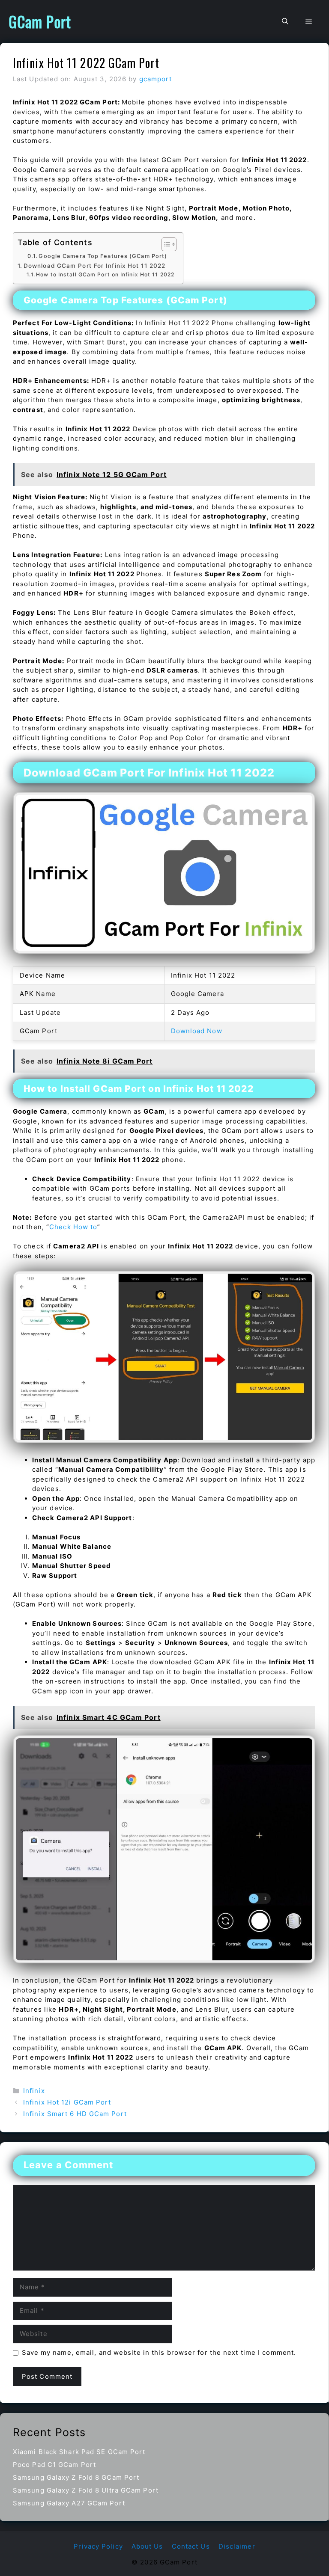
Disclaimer (237, 2546)
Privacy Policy (98, 2546)
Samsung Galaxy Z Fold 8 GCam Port (76, 2477)
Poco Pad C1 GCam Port (54, 2465)
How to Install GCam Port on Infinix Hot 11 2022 (105, 274)
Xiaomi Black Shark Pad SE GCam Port (79, 2452)
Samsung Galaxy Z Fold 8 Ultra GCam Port (86, 2490)
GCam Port (40, 21)
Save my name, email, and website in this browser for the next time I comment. (159, 2352)
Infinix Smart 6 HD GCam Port (75, 2114)
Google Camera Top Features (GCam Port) (103, 256)
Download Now (197, 1031)
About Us (147, 2546)
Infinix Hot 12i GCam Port (67, 2102)
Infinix (34, 2091)
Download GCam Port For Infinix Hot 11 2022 (94, 266)
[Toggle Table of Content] (165, 244)
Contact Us (191, 2546)
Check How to (73, 1227)
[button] (285, 21)
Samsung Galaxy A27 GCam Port (69, 2503)
